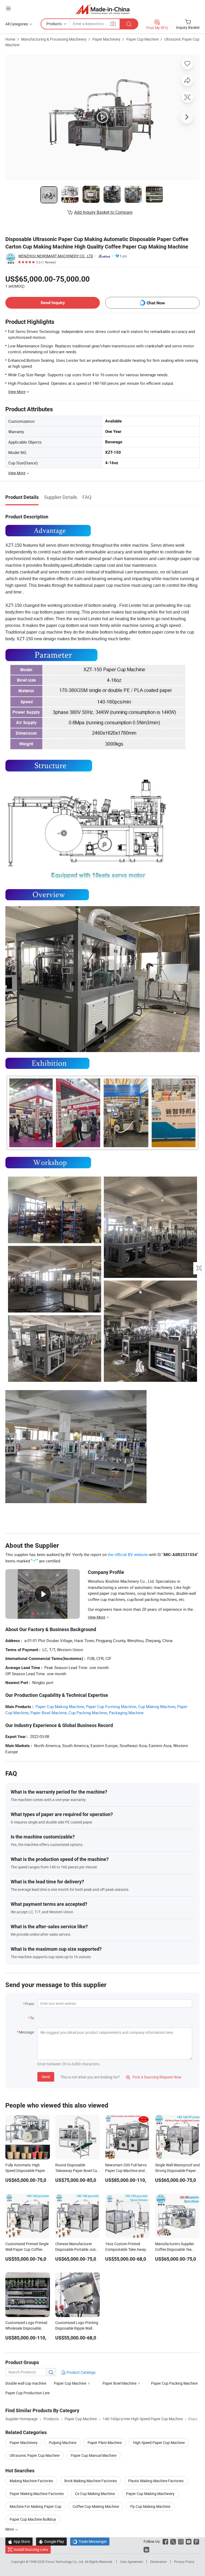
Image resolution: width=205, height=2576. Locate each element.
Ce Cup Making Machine (95, 2494)
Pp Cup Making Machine (150, 2506)
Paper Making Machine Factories (37, 2494)
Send (46, 2077)
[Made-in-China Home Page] (103, 9)
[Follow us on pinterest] (196, 2541)
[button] (8, 8)
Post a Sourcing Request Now (154, 2077)
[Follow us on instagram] (181, 2541)
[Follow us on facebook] (165, 2541)
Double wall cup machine (26, 2383)
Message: (27, 2032)
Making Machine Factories (31, 2481)
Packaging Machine (126, 1713)
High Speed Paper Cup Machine (159, 2443)
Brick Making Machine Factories (91, 2481)
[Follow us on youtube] (189, 2541)
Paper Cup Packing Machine (174, 2383)
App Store (19, 2541)
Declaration (159, 2562)
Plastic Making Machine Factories (156, 2481)
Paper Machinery (106, 39)
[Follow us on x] (173, 2541)
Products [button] (54, 24)
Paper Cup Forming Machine (111, 1706)
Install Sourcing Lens (31, 2549)
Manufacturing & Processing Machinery (54, 39)
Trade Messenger (90, 2541)
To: (32, 2018)
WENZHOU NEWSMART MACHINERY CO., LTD (56, 256)
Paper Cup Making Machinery (150, 2494)
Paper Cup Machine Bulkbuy (33, 2519)
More (10, 2529)
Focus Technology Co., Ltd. (65, 2562)
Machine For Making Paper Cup (36, 2506)
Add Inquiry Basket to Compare (103, 212)
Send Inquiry (53, 303)
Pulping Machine (63, 2443)
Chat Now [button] (156, 303)
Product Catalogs (81, 2372)
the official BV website (128, 1554)
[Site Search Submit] (129, 24)
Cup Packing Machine (88, 1713)
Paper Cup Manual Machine (94, 2455)
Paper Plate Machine (105, 2443)
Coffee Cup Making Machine (96, 2506)
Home (10, 39)
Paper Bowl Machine (49, 1713)
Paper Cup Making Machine (60, 1706)
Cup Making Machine (157, 1706)
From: (30, 2004)
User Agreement (132, 2562)
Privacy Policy (184, 2562)
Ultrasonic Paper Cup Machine (35, 2455)
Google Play (51, 2541)
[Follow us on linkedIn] (146, 2549)
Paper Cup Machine (142, 39)
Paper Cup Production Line (27, 2393)
